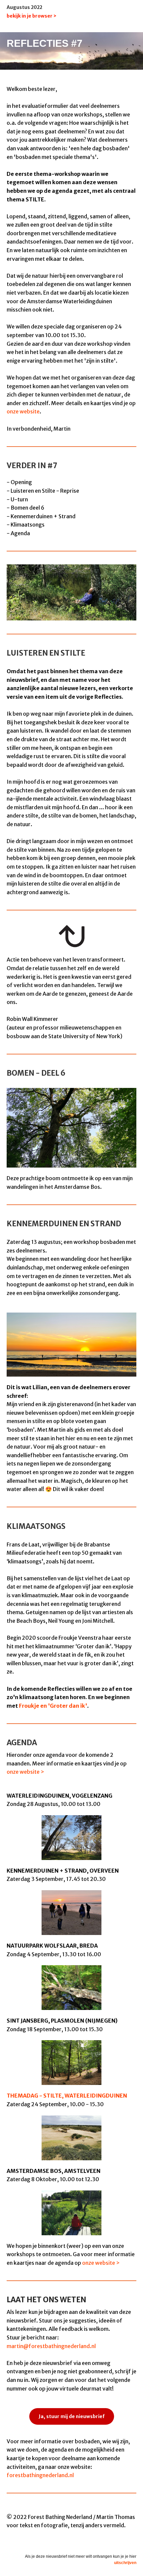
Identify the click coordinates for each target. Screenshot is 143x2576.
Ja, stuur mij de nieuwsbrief (72, 2416)
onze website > (25, 1772)
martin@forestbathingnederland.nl (51, 2346)
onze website (23, 411)
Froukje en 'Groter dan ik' (53, 1706)
